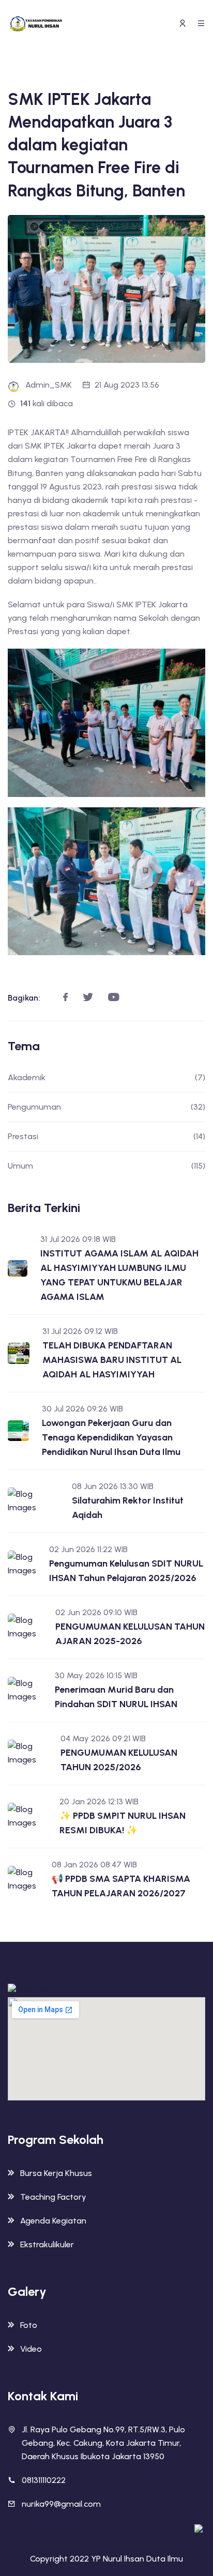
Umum (106, 1166)
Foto (29, 2325)
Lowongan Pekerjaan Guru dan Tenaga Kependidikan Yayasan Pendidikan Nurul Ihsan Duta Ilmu (111, 1437)
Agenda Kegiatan (53, 2221)
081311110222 (44, 2480)
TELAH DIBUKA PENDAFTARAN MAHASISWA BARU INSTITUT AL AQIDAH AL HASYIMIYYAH (112, 1360)
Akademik (106, 1077)
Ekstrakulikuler (47, 2244)
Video (31, 2349)
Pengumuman (106, 1107)
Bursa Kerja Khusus (56, 2173)
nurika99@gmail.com (61, 2504)
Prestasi (106, 1136)
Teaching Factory (53, 2197)
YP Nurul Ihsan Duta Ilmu (137, 2559)
